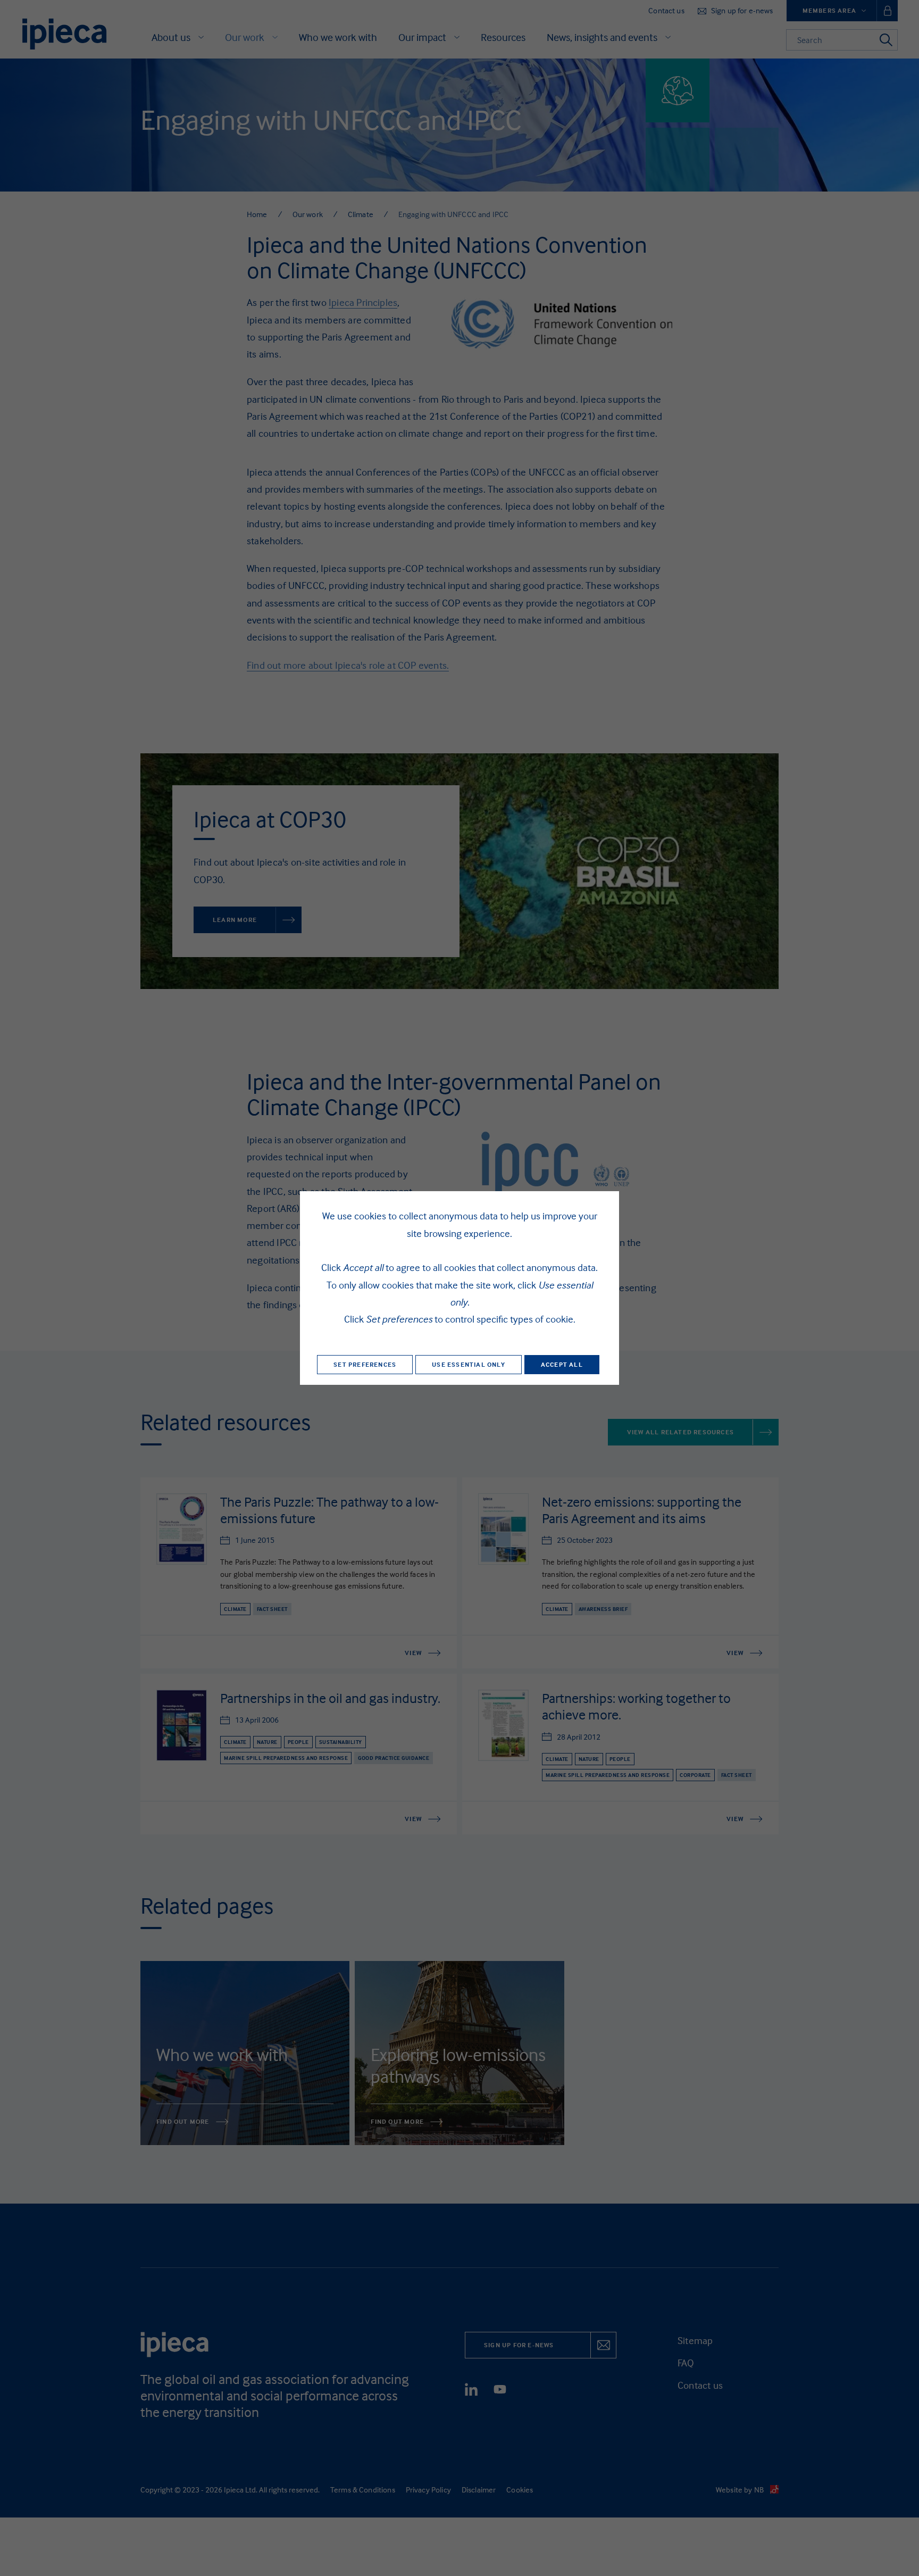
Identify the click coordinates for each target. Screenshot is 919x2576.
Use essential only (469, 1364)
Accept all (562, 1364)
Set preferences (365, 1364)
